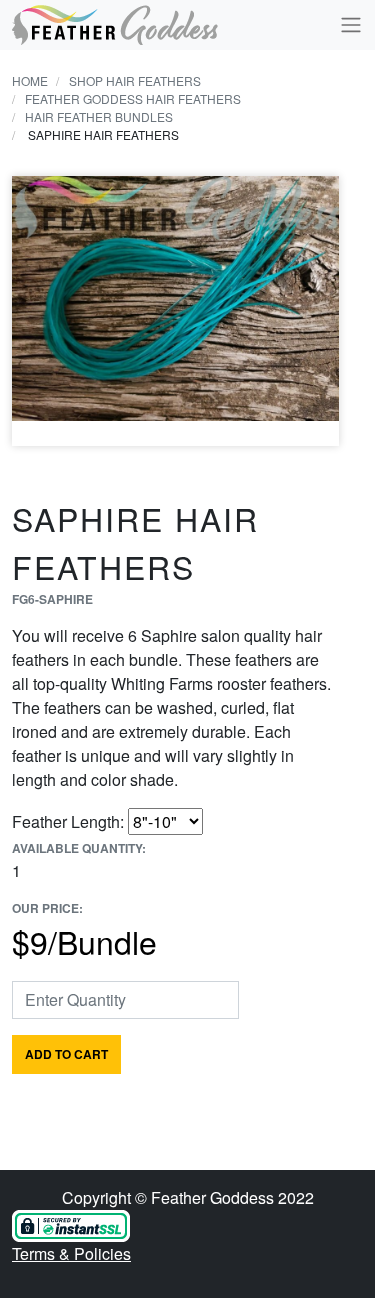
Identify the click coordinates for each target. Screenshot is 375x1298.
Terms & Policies (71, 1253)
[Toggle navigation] (345, 25)
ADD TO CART (66, 1054)
